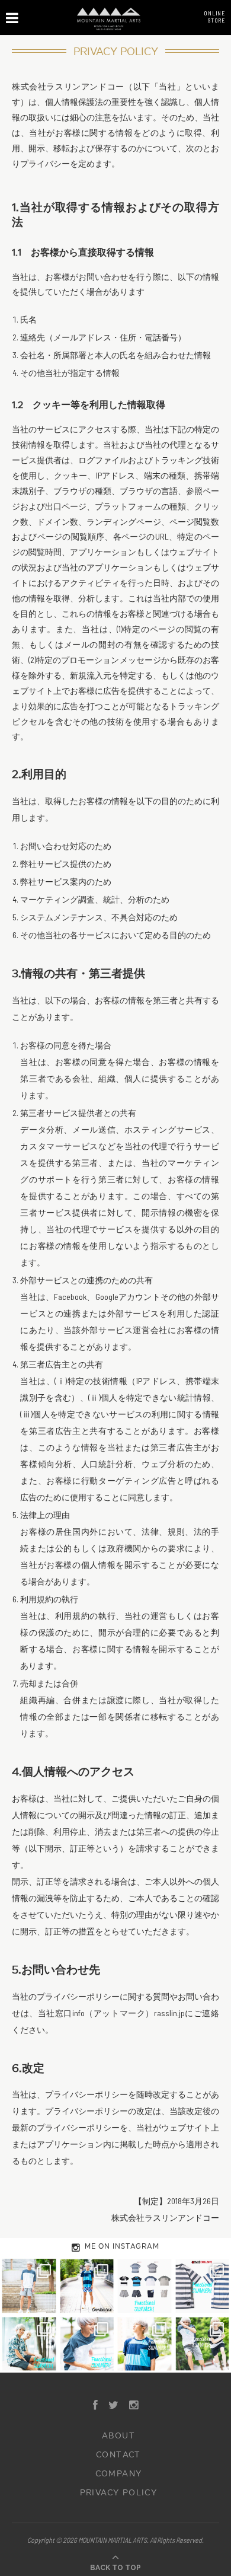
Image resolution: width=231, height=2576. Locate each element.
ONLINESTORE (214, 17)
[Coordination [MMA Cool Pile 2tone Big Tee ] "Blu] (29, 2286)
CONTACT (118, 2455)
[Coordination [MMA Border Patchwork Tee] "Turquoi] (87, 2286)
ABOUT (118, 2436)
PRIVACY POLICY (119, 2493)
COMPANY (119, 2474)
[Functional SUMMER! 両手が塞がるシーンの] (29, 2344)
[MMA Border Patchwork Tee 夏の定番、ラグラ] (145, 2344)
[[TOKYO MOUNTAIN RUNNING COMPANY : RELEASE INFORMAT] (145, 2286)
